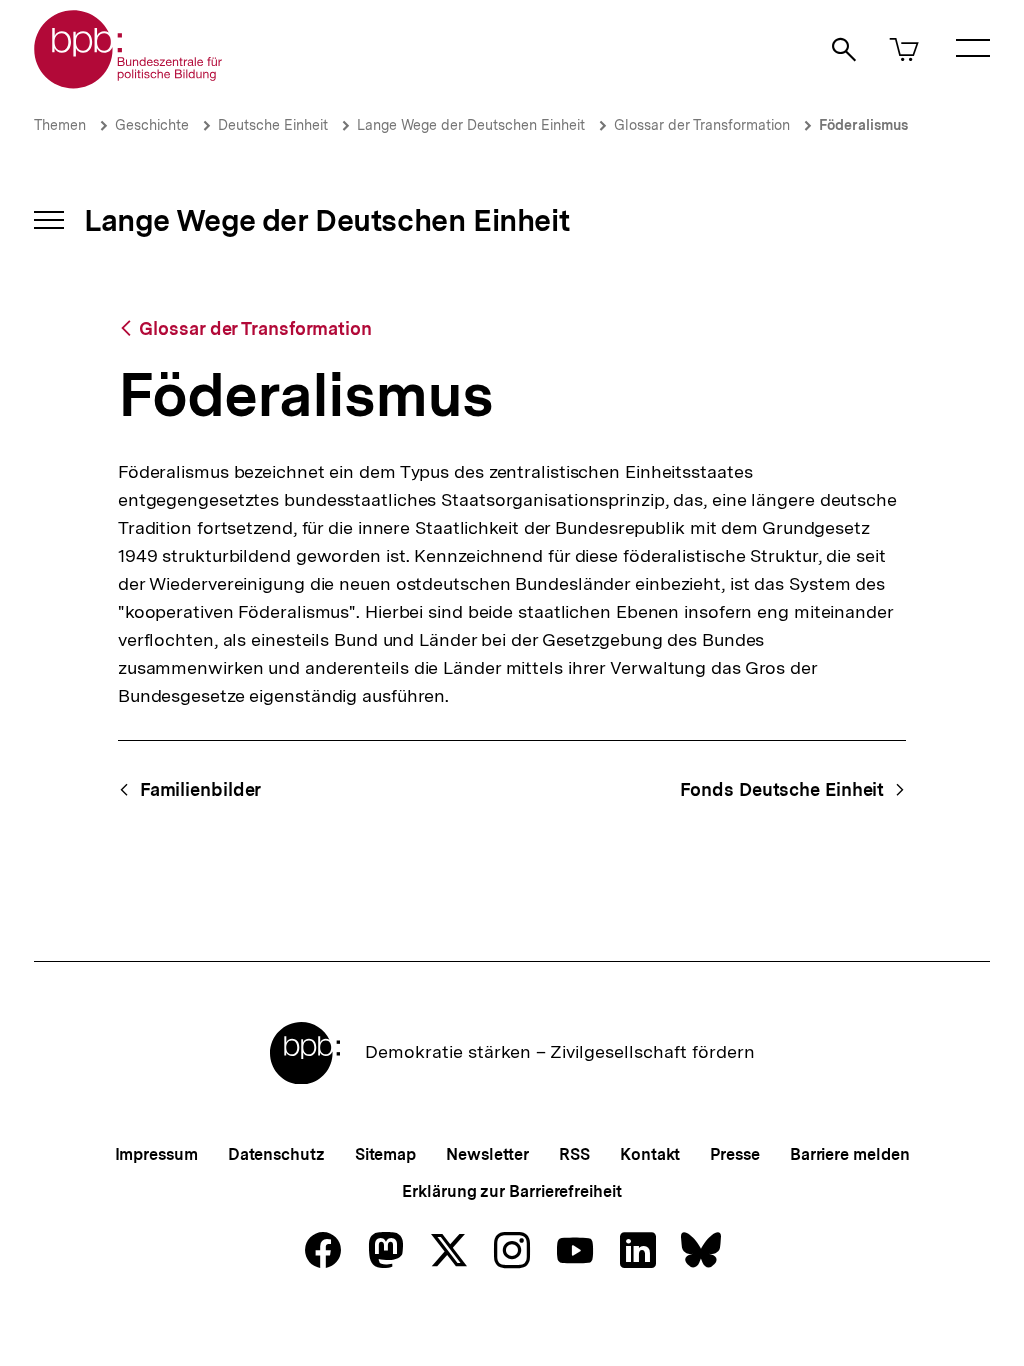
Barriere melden (850, 1154)
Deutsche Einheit (273, 125)
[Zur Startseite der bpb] (129, 82)
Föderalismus (863, 125)
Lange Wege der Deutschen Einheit (471, 125)
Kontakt (650, 1154)
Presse (734, 1154)
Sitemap (385, 1154)
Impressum (156, 1154)
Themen (60, 125)
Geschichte (152, 125)
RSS (574, 1154)
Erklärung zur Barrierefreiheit (511, 1191)
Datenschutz (276, 1154)
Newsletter (487, 1154)
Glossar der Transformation (702, 125)
